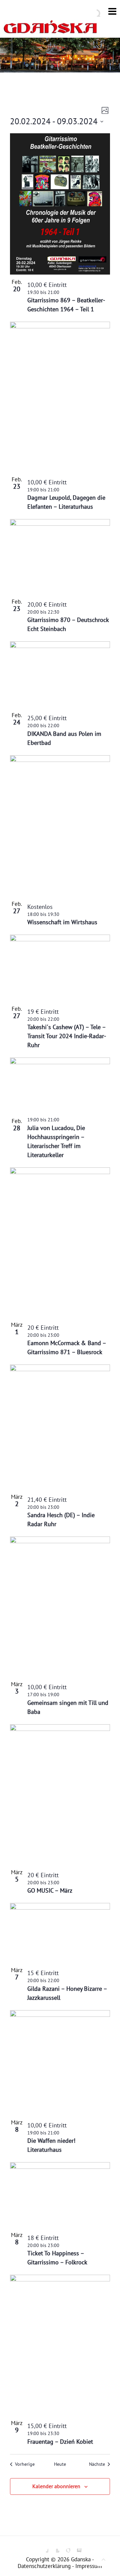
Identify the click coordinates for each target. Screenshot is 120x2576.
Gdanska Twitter (54, 2548)
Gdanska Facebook (43, 2548)
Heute (60, 2464)
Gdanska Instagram (76, 2548)
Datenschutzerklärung (44, 2566)
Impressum (89, 2566)
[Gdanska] (50, 29)
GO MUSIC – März (50, 1890)
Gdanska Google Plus (65, 2548)
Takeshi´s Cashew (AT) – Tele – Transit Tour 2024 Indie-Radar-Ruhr (67, 1036)
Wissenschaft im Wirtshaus (62, 922)
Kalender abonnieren (56, 2486)
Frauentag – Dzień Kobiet (60, 2442)
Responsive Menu (112, 11)
